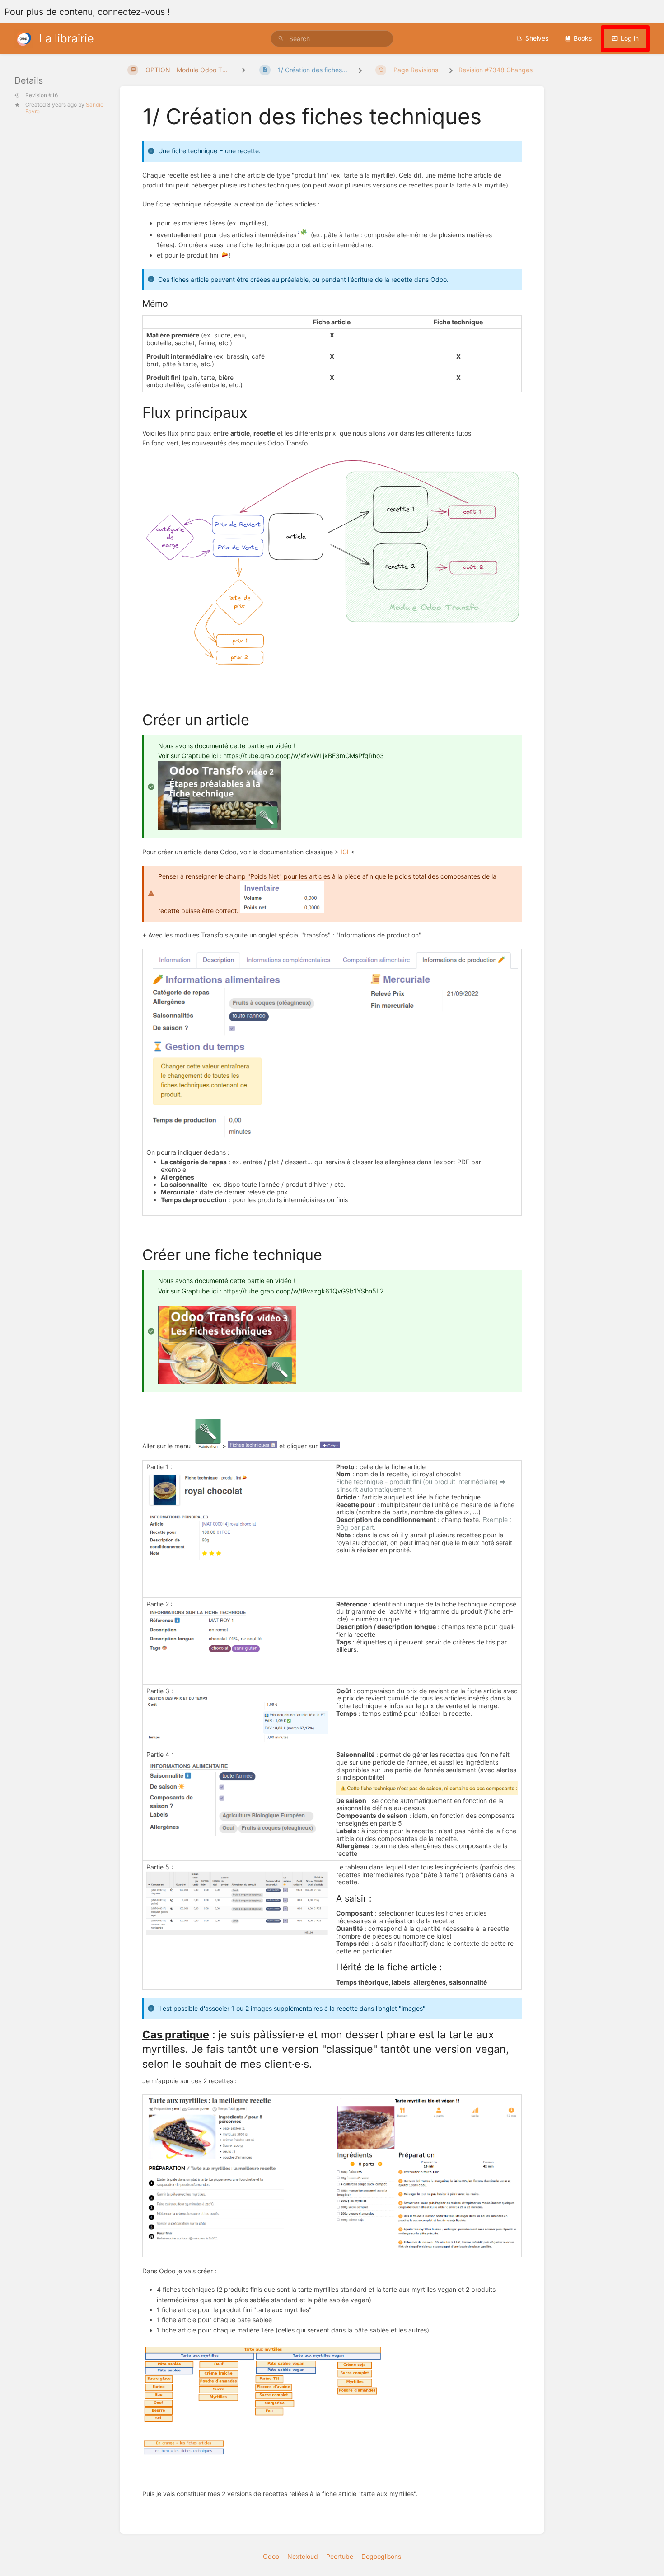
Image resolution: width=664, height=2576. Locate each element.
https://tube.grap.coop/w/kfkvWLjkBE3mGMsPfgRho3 (304, 756)
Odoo (271, 2556)
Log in (630, 38)
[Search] (281, 39)
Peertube (340, 2556)
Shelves (537, 38)
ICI (345, 852)
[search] (332, 39)
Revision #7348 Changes (496, 70)
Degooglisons (381, 2556)
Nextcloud (303, 2556)
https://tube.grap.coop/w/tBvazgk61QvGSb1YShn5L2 (303, 1291)
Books (583, 38)
